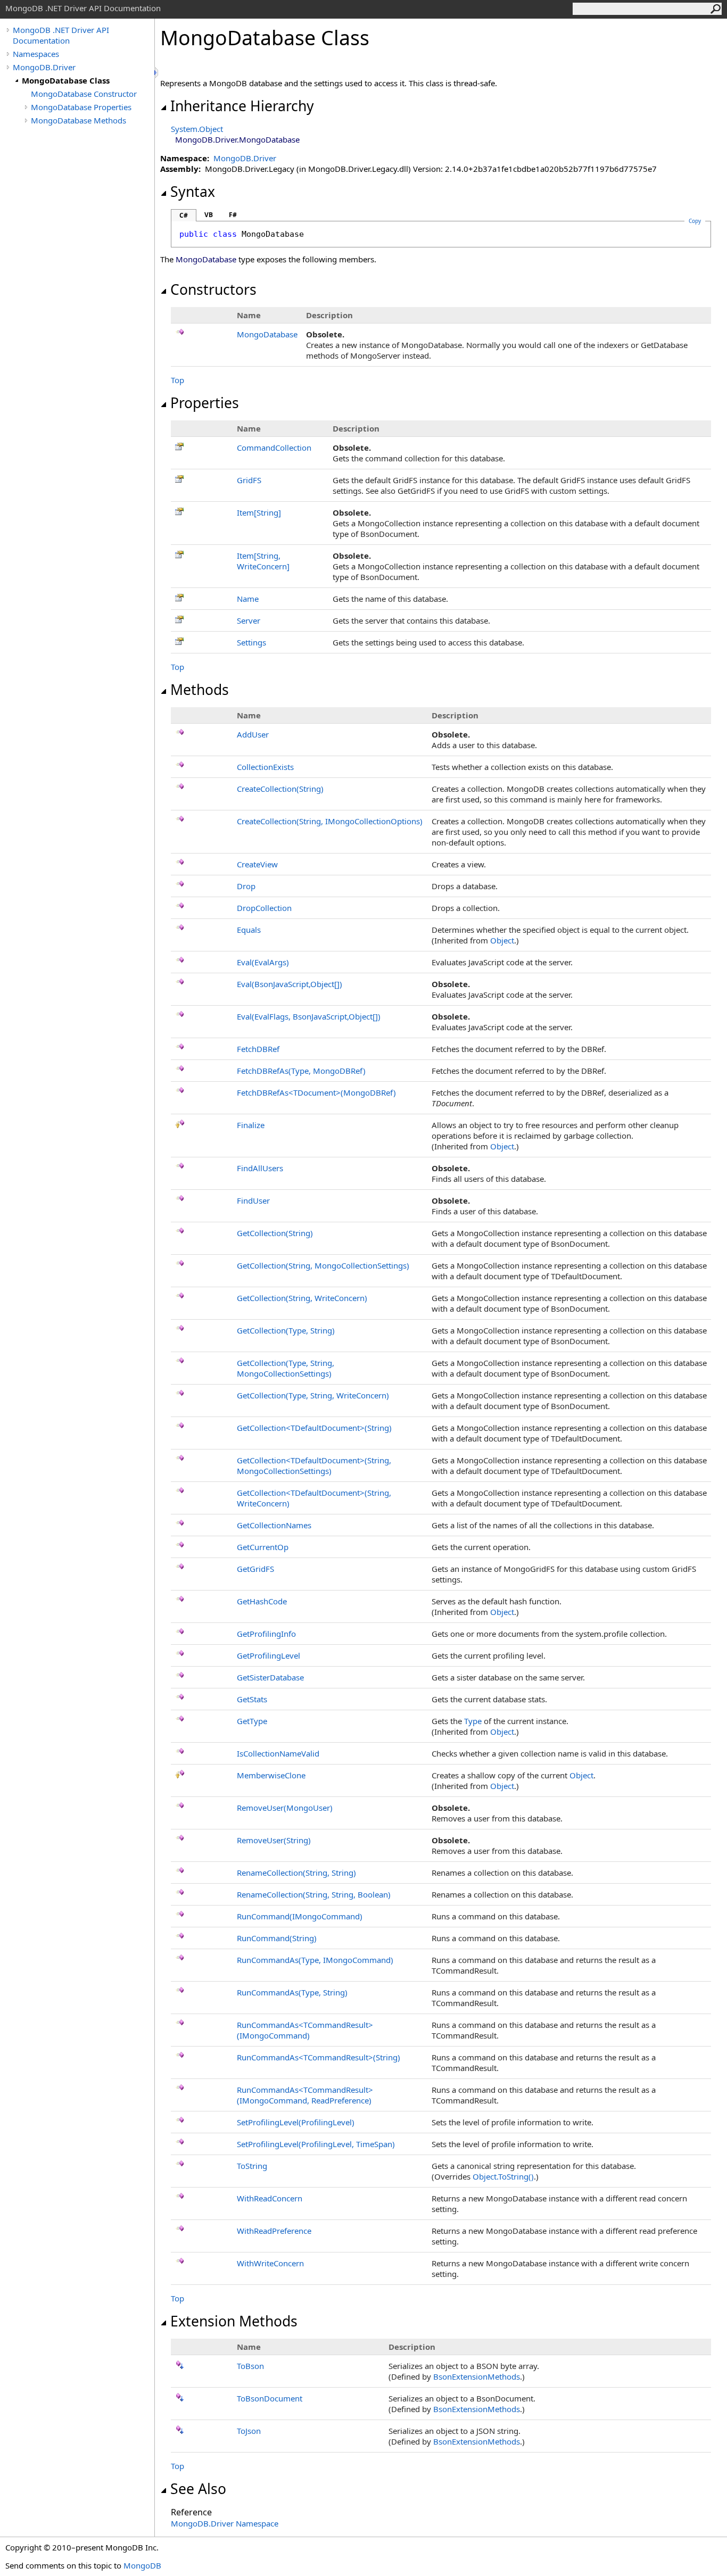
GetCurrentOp (263, 1547)
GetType (252, 1721)
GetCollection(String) (275, 1233)
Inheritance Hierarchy (242, 106)
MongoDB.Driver (44, 67)
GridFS (249, 480)
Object (502, 940)
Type (473, 1721)
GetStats (252, 1699)
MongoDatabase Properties (81, 107)
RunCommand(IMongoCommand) (300, 1916)
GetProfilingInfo (266, 1634)
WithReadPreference (274, 2231)
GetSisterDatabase (270, 1677)
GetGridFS (255, 1569)
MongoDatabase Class (66, 80)
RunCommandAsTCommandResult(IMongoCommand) (305, 2030)
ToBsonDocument (270, 2398)
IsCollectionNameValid (278, 1753)
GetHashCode (262, 1601)
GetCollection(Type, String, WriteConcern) (313, 1395)
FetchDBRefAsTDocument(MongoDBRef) (316, 1092)
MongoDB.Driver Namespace (225, 2523)
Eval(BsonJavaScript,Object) (290, 984)
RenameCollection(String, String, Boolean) (314, 1894)
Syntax (193, 192)
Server (249, 620)
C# (184, 215)
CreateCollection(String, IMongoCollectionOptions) (330, 821)
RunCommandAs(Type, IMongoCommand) (315, 1960)
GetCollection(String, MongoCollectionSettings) (323, 1265)
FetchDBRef (258, 1049)
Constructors (213, 289)
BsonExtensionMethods (477, 2376)
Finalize (251, 1125)
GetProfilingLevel (269, 1655)
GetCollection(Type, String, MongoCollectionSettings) (286, 1368)
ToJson (249, 2431)
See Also (198, 2489)
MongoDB (142, 2565)
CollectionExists (265, 767)
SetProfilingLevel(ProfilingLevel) (296, 2122)
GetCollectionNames (274, 1525)
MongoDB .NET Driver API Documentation (61, 35)
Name (248, 599)
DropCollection (264, 908)
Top (177, 380)
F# (233, 215)
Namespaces (36, 54)
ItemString (259, 512)
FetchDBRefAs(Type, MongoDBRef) (301, 1071)
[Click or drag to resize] (157, 73)
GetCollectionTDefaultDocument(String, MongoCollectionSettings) (314, 1465)
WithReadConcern (270, 2198)
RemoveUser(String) (274, 1840)
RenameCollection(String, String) (296, 1873)
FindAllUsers (260, 1168)
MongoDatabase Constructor (84, 94)
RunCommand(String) (277, 1938)
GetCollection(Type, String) (286, 1330)
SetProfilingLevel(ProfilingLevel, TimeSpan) (316, 2144)
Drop (246, 886)
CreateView (257, 864)
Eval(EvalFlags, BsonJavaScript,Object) (309, 1016)
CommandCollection (274, 448)
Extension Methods (234, 2321)
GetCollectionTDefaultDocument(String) (314, 1428)
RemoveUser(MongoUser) (285, 1808)
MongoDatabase (267, 334)
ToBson (250, 2366)
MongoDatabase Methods (79, 120)
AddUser (253, 734)
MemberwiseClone (271, 1775)
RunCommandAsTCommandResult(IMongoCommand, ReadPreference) (305, 2095)
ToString (252, 2166)
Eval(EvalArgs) (263, 962)
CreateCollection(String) (280, 789)
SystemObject (197, 129)
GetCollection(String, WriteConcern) (302, 1298)
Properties (205, 403)
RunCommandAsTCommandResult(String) (319, 2057)
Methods (200, 690)
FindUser (253, 1200)
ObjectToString (503, 2176)
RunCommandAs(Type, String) (292, 1992)
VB (209, 215)
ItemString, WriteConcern (263, 561)
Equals (249, 930)
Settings (251, 642)
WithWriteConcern (270, 2263)
